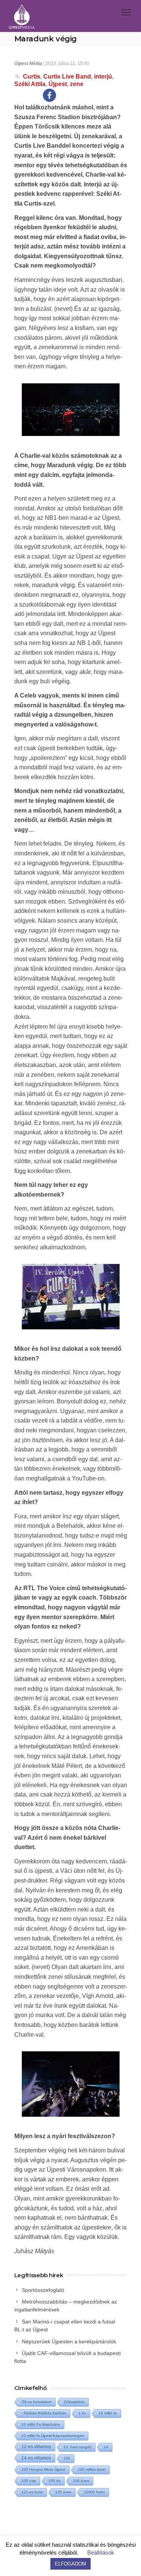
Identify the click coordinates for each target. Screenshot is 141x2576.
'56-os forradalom (36, 2402)
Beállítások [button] (101, 2553)
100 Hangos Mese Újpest (43, 2469)
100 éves (81, 2481)
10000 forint (94, 2492)
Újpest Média (28, 64)
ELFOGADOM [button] (70, 2564)
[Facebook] (49, 95)
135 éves (63, 2492)
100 (67, 2458)
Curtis (32, 76)
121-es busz (32, 2492)
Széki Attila (30, 84)
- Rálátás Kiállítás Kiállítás (44, 2413)
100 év (55, 2481)
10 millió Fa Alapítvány (41, 2424)
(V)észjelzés (74, 2402)
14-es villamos (36, 2458)
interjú (103, 76)
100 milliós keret (92, 2469)
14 (106, 2447)
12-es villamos (36, 2447)
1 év (82, 2413)
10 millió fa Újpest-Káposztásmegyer (53, 2436)
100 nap (29, 2481)
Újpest (58, 84)
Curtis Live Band (67, 76)
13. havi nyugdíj (77, 2447)
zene (77, 84)
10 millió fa (108, 2413)
